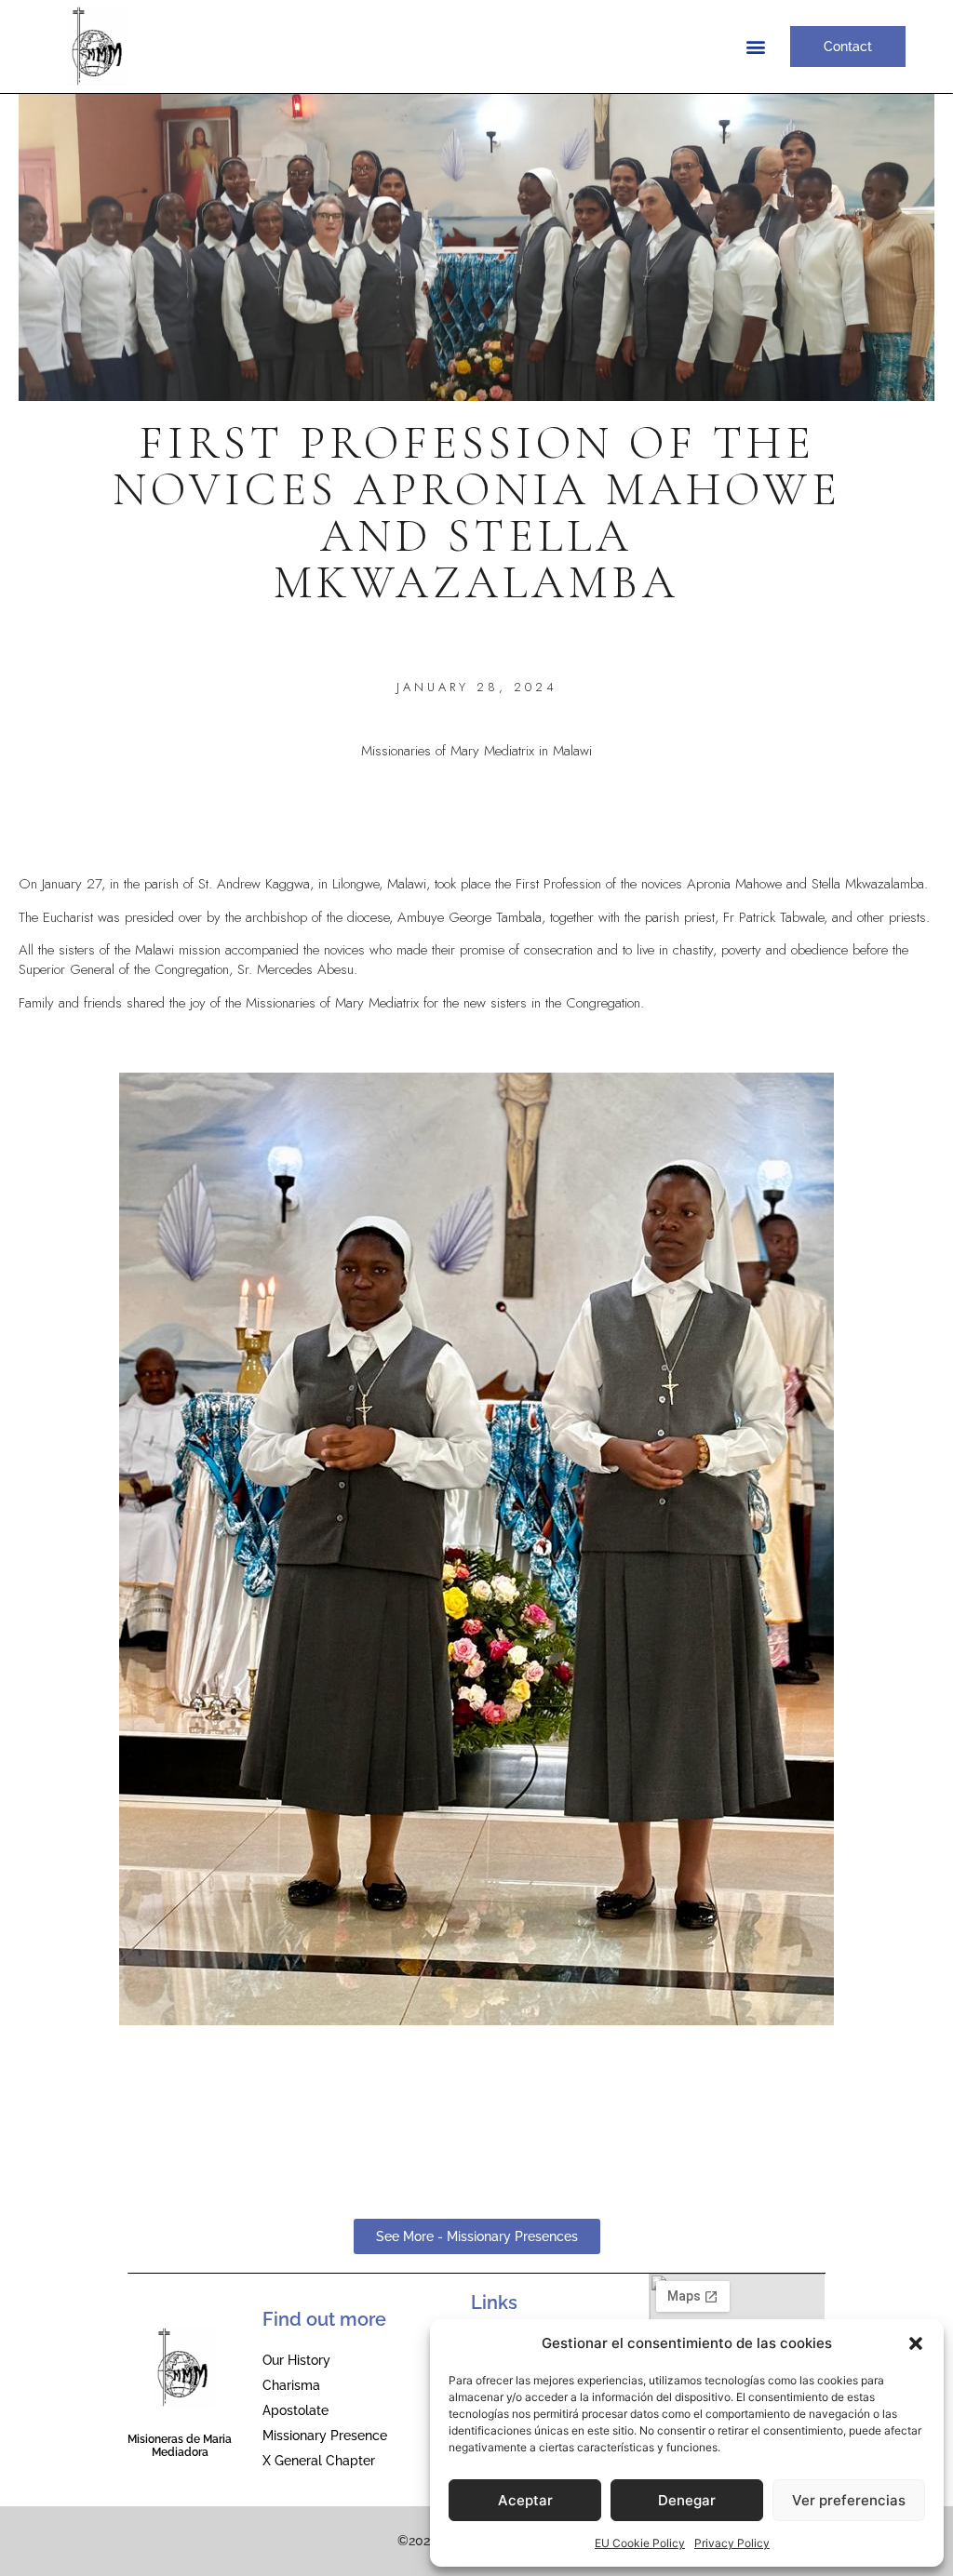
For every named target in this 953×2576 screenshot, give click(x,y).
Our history (296, 2360)
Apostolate (295, 2410)
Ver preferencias (849, 2500)
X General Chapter (319, 2461)
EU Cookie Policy (640, 2543)
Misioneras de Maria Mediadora (180, 2446)
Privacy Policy (732, 2543)
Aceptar (525, 2500)
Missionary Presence (325, 2436)
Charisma (291, 2385)
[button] (916, 2343)
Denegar (687, 2500)
